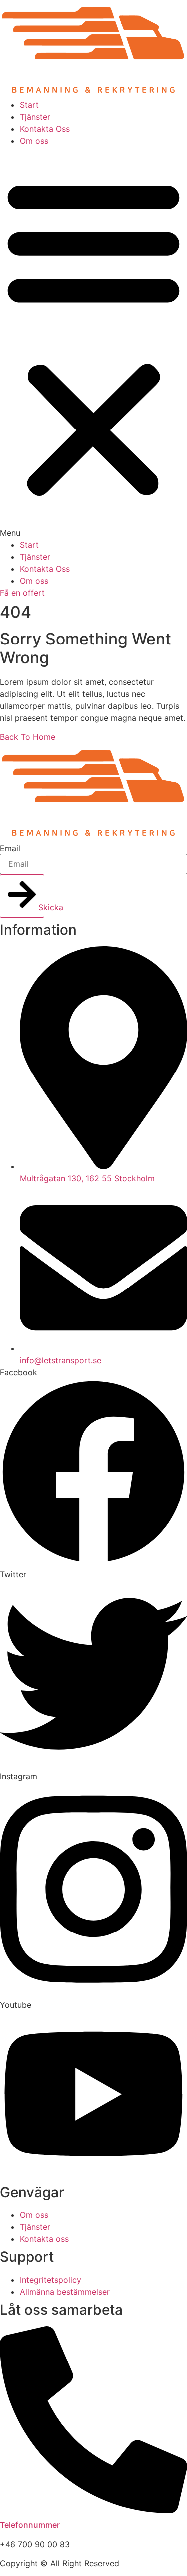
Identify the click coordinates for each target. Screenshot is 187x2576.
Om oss (34, 141)
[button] (93, 343)
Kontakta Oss (45, 129)
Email (10, 848)
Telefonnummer (30, 2525)
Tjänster (35, 117)
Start (29, 105)
